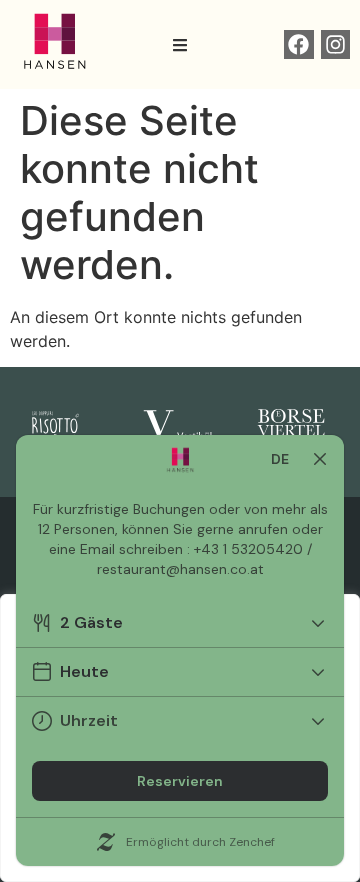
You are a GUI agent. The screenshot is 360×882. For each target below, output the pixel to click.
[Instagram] (335, 44)
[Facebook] (298, 44)
